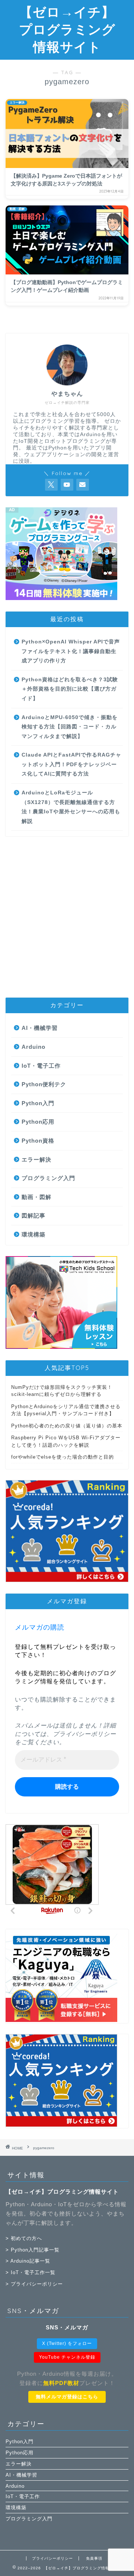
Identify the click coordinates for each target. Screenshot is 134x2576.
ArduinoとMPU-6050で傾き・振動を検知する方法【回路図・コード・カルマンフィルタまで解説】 (70, 727)
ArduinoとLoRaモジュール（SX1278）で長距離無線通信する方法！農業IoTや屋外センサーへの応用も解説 (71, 807)
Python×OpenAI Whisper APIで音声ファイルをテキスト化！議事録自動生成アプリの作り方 (71, 651)
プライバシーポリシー (84, 1734)
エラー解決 (36, 1159)
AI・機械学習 (40, 1028)
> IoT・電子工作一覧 (31, 2272)
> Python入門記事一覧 (33, 2250)
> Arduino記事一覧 (28, 2261)
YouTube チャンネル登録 (67, 2357)
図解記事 (33, 1215)
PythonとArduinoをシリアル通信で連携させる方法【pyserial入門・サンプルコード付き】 (66, 1410)
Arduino (33, 1047)
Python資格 (38, 1141)
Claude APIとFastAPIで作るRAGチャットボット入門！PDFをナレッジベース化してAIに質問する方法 (71, 764)
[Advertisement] (67, 917)
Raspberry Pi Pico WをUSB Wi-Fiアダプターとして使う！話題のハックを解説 (66, 1441)
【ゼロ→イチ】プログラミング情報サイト (67, 29)
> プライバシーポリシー (34, 2284)
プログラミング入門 (48, 1178)
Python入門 (38, 1103)
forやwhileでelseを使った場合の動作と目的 (63, 1457)
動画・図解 (36, 1197)
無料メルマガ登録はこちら (67, 2397)
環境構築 (33, 1234)
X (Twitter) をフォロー (67, 2343)
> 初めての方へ (24, 2238)
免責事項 (94, 2558)
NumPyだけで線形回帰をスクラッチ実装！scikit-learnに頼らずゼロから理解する (62, 1391)
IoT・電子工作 (41, 1066)
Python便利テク (44, 1084)
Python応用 (38, 1122)
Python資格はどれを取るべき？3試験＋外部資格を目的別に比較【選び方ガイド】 (70, 689)
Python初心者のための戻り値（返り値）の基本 (67, 1426)
